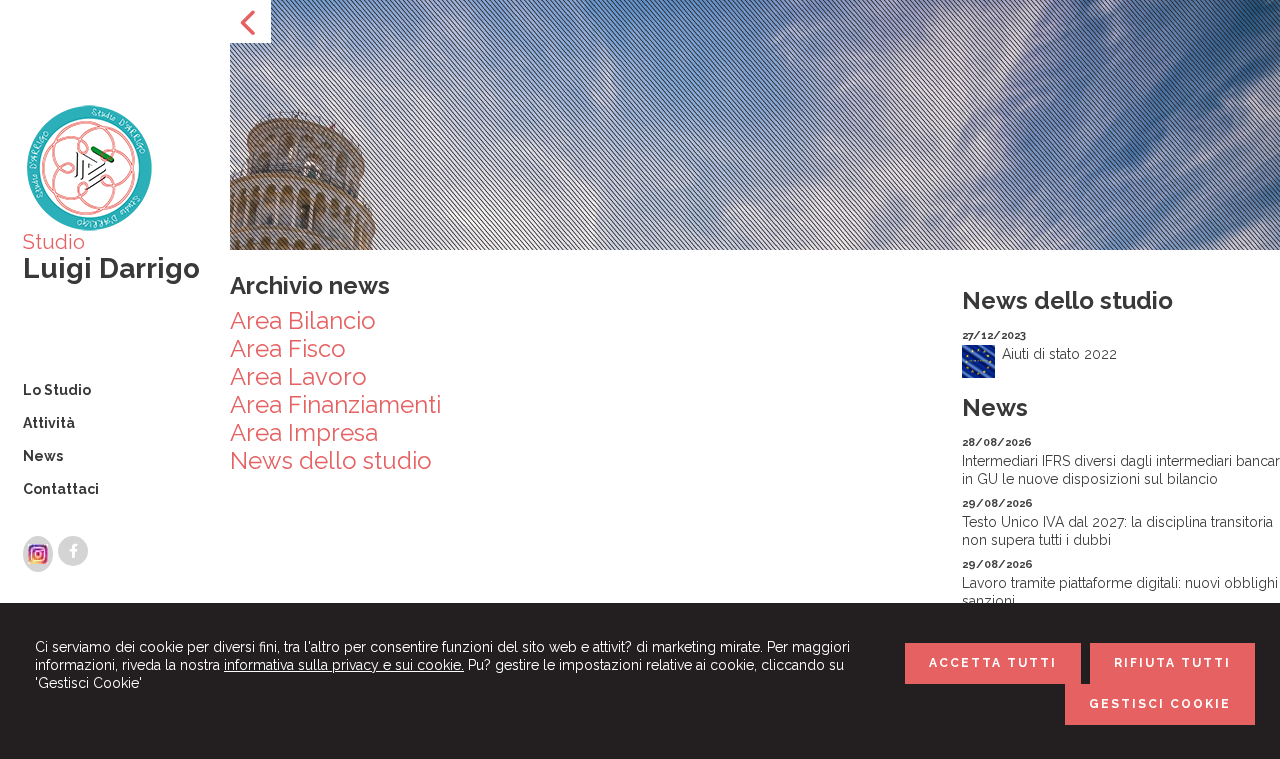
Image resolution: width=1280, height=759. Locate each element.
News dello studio (331, 460)
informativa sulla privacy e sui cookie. (344, 665)
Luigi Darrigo (111, 268)
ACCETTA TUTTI (993, 663)
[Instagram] (38, 554)
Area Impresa (304, 432)
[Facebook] (73, 551)
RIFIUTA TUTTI (1172, 663)
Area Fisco (288, 348)
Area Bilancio (303, 320)
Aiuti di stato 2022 (1059, 354)
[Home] (88, 228)
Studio (54, 242)
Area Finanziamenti (335, 404)
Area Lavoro (298, 376)
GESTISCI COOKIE (1160, 704)
